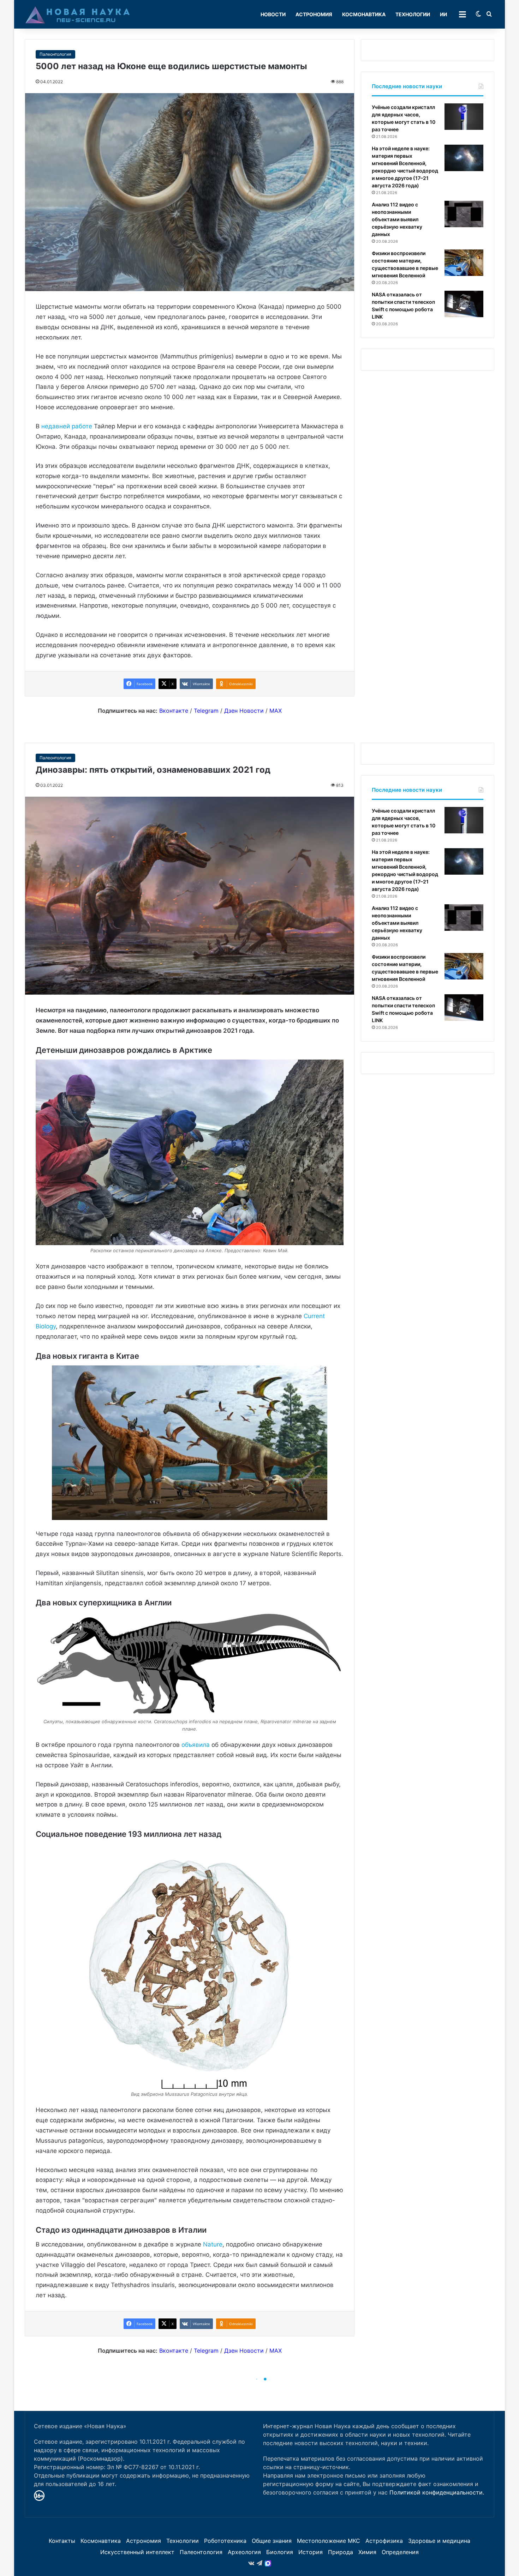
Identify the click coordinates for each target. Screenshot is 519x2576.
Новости (273, 14)
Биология (280, 2552)
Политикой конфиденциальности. (437, 2492)
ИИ (443, 14)
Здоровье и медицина (439, 2541)
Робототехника (225, 2541)
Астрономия (314, 14)
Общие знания (272, 2541)
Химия (367, 2552)
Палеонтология (55, 54)
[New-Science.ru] (78, 14)
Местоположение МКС (329, 2541)
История (311, 2552)
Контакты (62, 2541)
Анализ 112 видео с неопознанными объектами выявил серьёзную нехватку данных (397, 219)
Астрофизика (384, 2541)
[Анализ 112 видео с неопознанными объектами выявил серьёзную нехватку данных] (464, 214)
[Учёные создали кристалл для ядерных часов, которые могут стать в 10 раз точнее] (464, 117)
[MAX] (268, 2563)
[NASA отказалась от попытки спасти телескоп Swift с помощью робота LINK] (464, 304)
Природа (341, 2552)
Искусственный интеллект (137, 2552)
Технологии (413, 14)
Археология (244, 2552)
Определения (400, 2552)
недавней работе (67, 426)
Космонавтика (364, 14)
